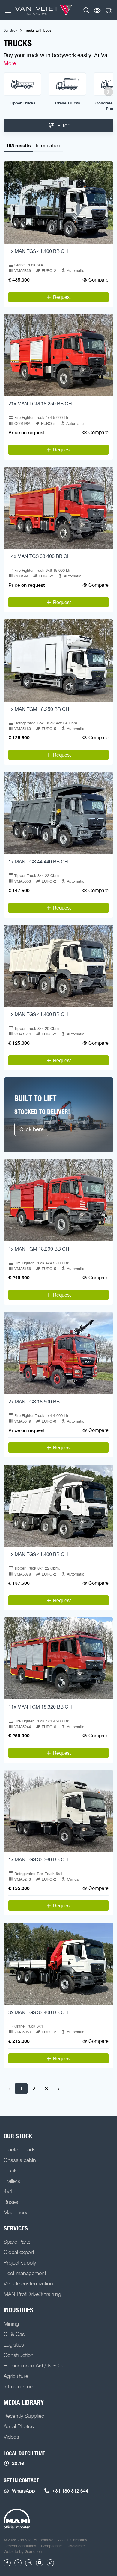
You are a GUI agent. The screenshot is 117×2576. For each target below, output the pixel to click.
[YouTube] (40, 2563)
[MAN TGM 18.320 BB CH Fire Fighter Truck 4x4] (58, 1659)
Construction (19, 2355)
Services (16, 2228)
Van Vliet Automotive (44, 10)
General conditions (20, 2546)
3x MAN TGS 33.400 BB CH (38, 2012)
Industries (18, 2310)
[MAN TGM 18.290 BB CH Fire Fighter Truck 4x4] (58, 1200)
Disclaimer (76, 2546)
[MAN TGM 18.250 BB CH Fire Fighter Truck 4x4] (58, 355)
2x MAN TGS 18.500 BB (34, 1402)
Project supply (20, 2262)
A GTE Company (73, 2540)
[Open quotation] (109, 11)
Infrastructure (19, 2386)
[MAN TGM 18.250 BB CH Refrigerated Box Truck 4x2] (58, 660)
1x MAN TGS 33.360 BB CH (38, 1859)
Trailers (12, 2181)
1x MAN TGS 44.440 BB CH (38, 862)
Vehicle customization (28, 2283)
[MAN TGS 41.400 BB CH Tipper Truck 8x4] (58, 966)
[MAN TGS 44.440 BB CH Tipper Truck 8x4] (58, 813)
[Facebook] (7, 2563)
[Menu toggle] (8, 10)
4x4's (10, 2191)
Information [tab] (48, 145)
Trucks (12, 2170)
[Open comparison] (97, 10)
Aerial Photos (19, 2426)
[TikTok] (50, 2563)
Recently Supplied (24, 2416)
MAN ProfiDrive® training (32, 2294)
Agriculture (16, 2376)
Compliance (51, 2546)
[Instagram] (29, 2563)
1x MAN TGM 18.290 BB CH (39, 1249)
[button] (86, 10)
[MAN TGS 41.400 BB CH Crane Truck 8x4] (58, 202)
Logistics (14, 2344)
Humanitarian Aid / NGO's (34, 2365)
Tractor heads (20, 2149)
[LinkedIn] (18, 2563)
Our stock (10, 30)
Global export (19, 2252)
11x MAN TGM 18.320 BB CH (40, 1707)
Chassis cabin (20, 2160)
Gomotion (33, 2551)
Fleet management (25, 2273)
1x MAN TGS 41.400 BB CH (38, 251)
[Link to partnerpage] (17, 2519)
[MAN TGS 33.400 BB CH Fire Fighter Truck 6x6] (58, 508)
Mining (11, 2323)
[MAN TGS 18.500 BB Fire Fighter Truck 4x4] (58, 1353)
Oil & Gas (14, 2334)
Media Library (24, 2402)
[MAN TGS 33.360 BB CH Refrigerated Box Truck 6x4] (58, 1811)
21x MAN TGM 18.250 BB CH (40, 404)
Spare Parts (17, 2242)
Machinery (15, 2212)
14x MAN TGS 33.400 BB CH (40, 556)
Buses (11, 2202)
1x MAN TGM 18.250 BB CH (39, 709)
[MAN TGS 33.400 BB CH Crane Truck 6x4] (58, 1964)
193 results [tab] (18, 145)
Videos (11, 2437)
